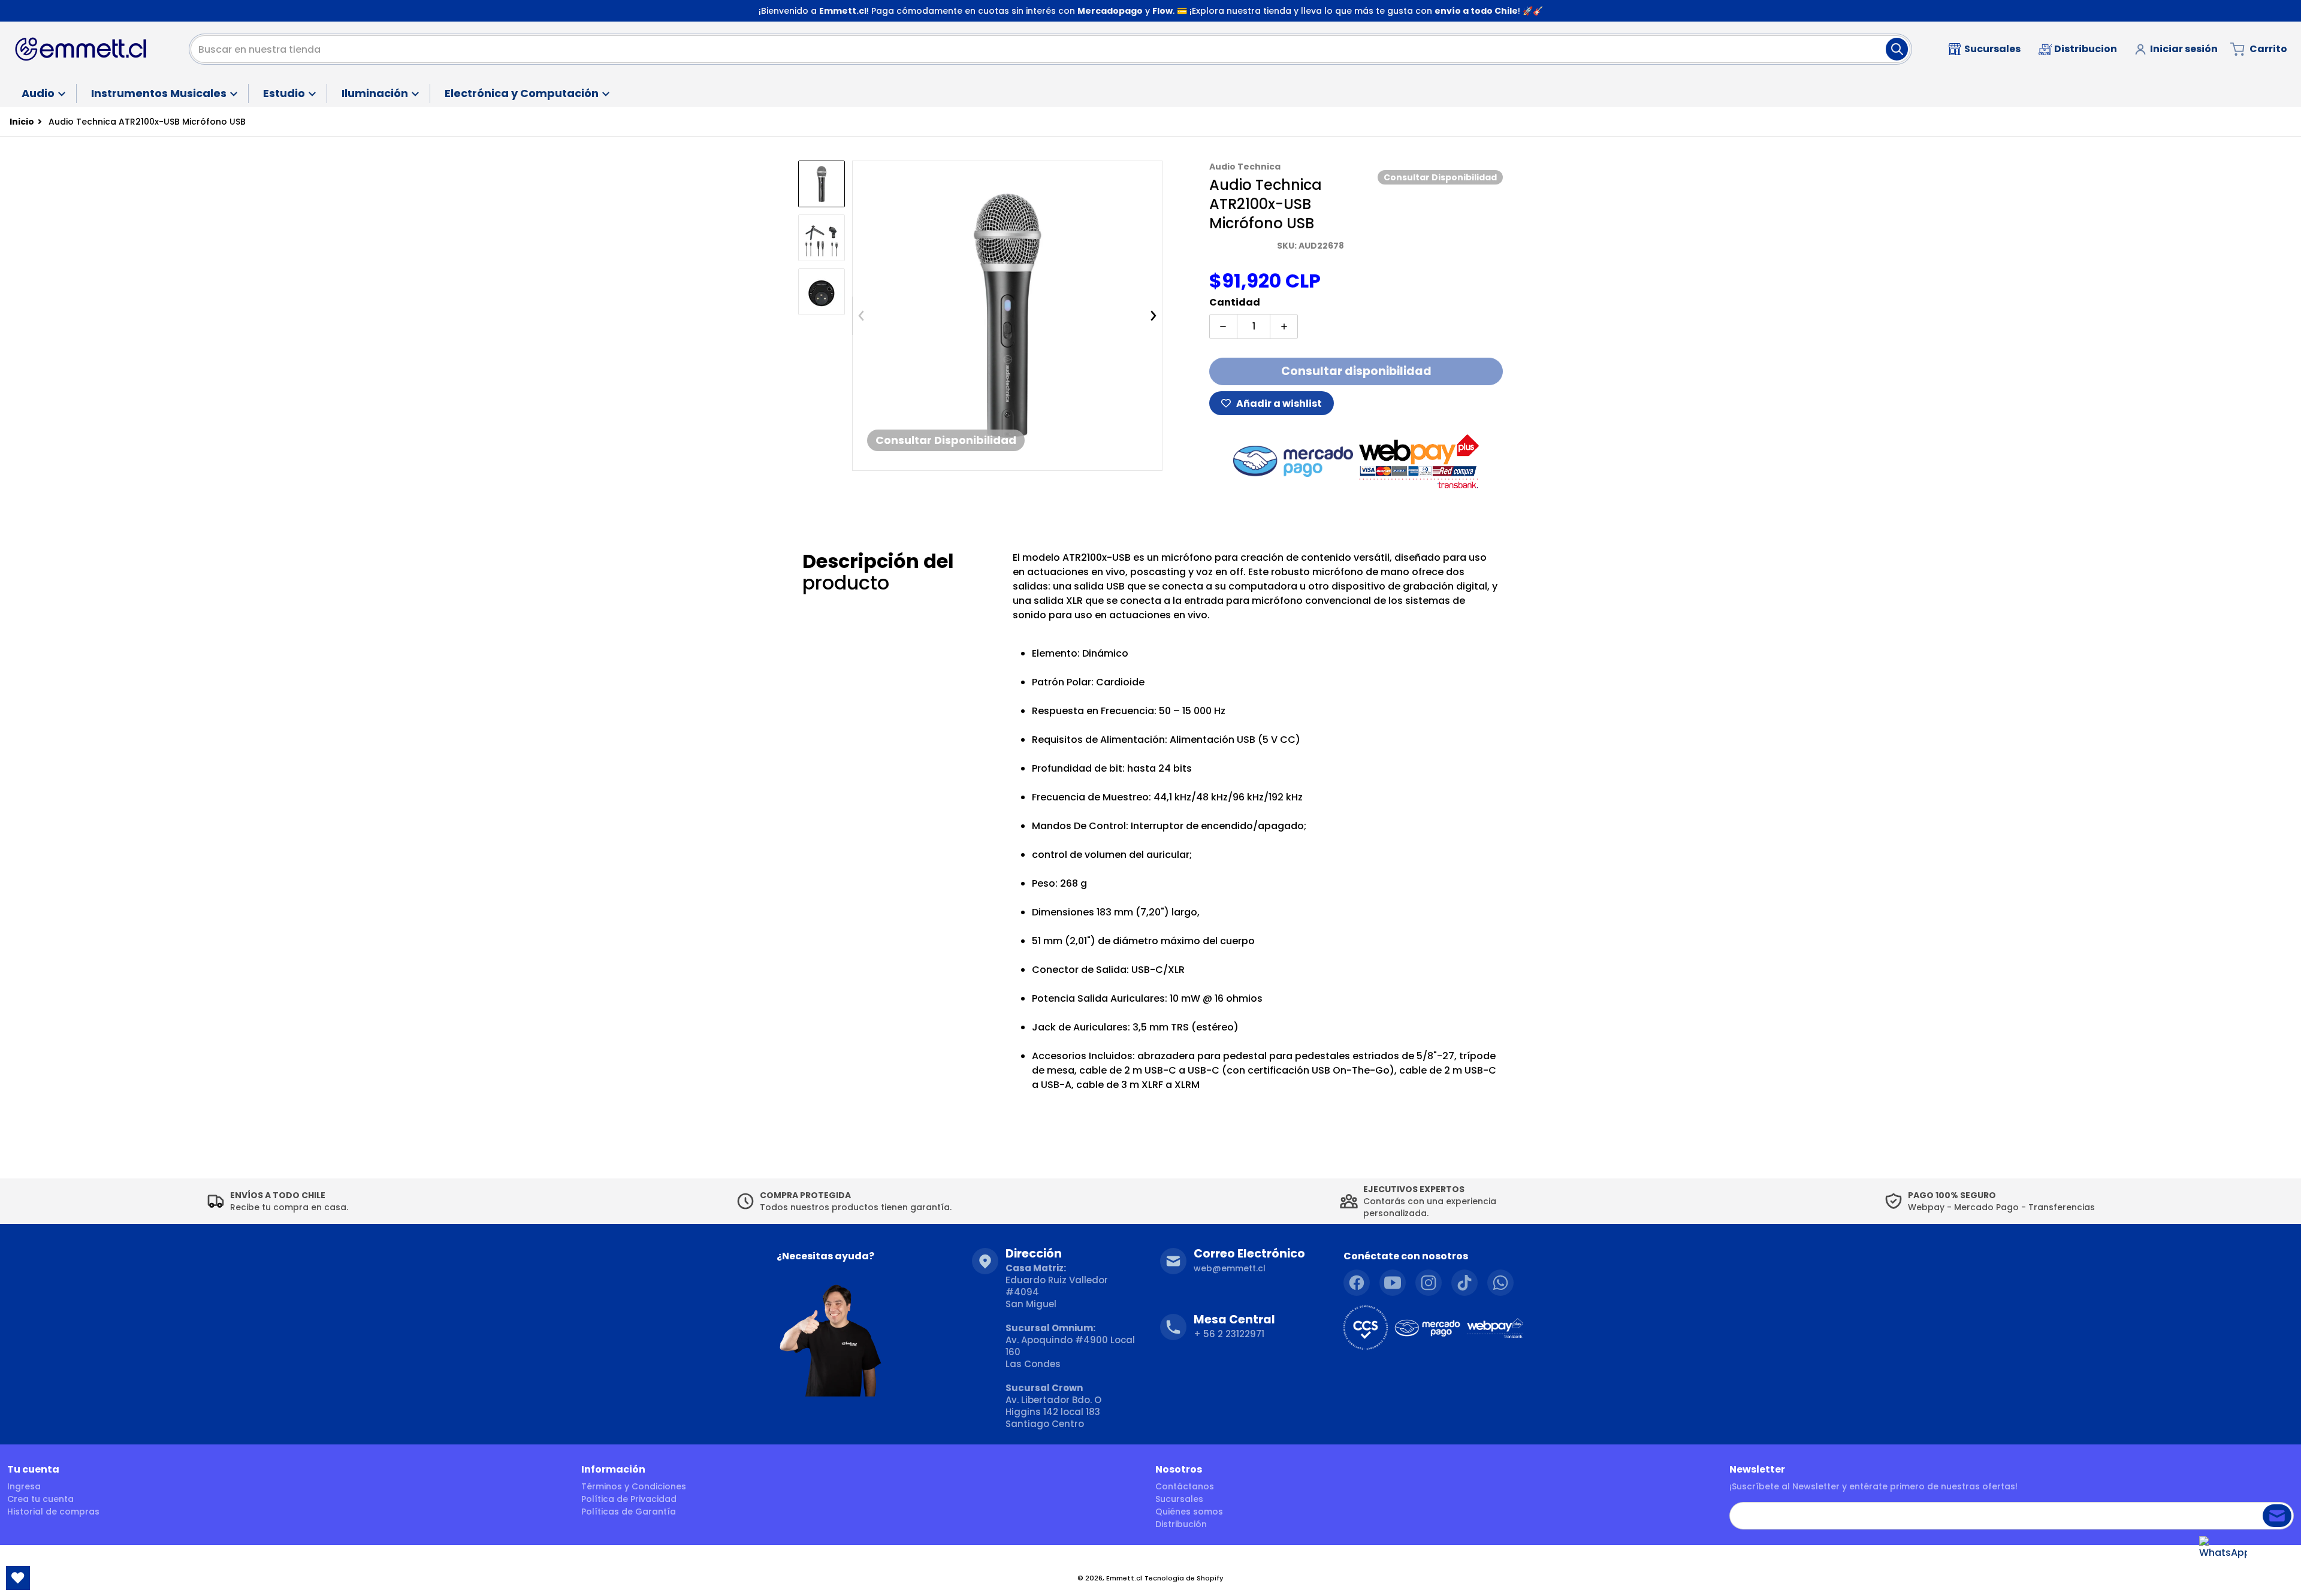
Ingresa (24, 1486)
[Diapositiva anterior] (861, 316)
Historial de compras (53, 1512)
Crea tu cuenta (40, 1499)
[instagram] (1429, 1283)
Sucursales (1179, 1499)
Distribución (1181, 1524)
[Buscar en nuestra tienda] (1897, 49)
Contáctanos (1185, 1486)
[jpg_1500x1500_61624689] (822, 184)
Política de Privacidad (629, 1499)
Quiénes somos (1189, 1512)
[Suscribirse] (2277, 1516)
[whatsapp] (1500, 1283)
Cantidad (1235, 302)
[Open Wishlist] (18, 1578)
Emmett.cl (1124, 1578)
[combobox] (1050, 49)
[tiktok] (1464, 1283)
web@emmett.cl (1230, 1268)
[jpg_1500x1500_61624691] (822, 292)
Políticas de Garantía (629, 1512)
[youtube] (1393, 1283)
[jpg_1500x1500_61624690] (822, 238)
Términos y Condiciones (634, 1486)
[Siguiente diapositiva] (1153, 316)
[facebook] (1357, 1283)
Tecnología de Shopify (1184, 1578)
